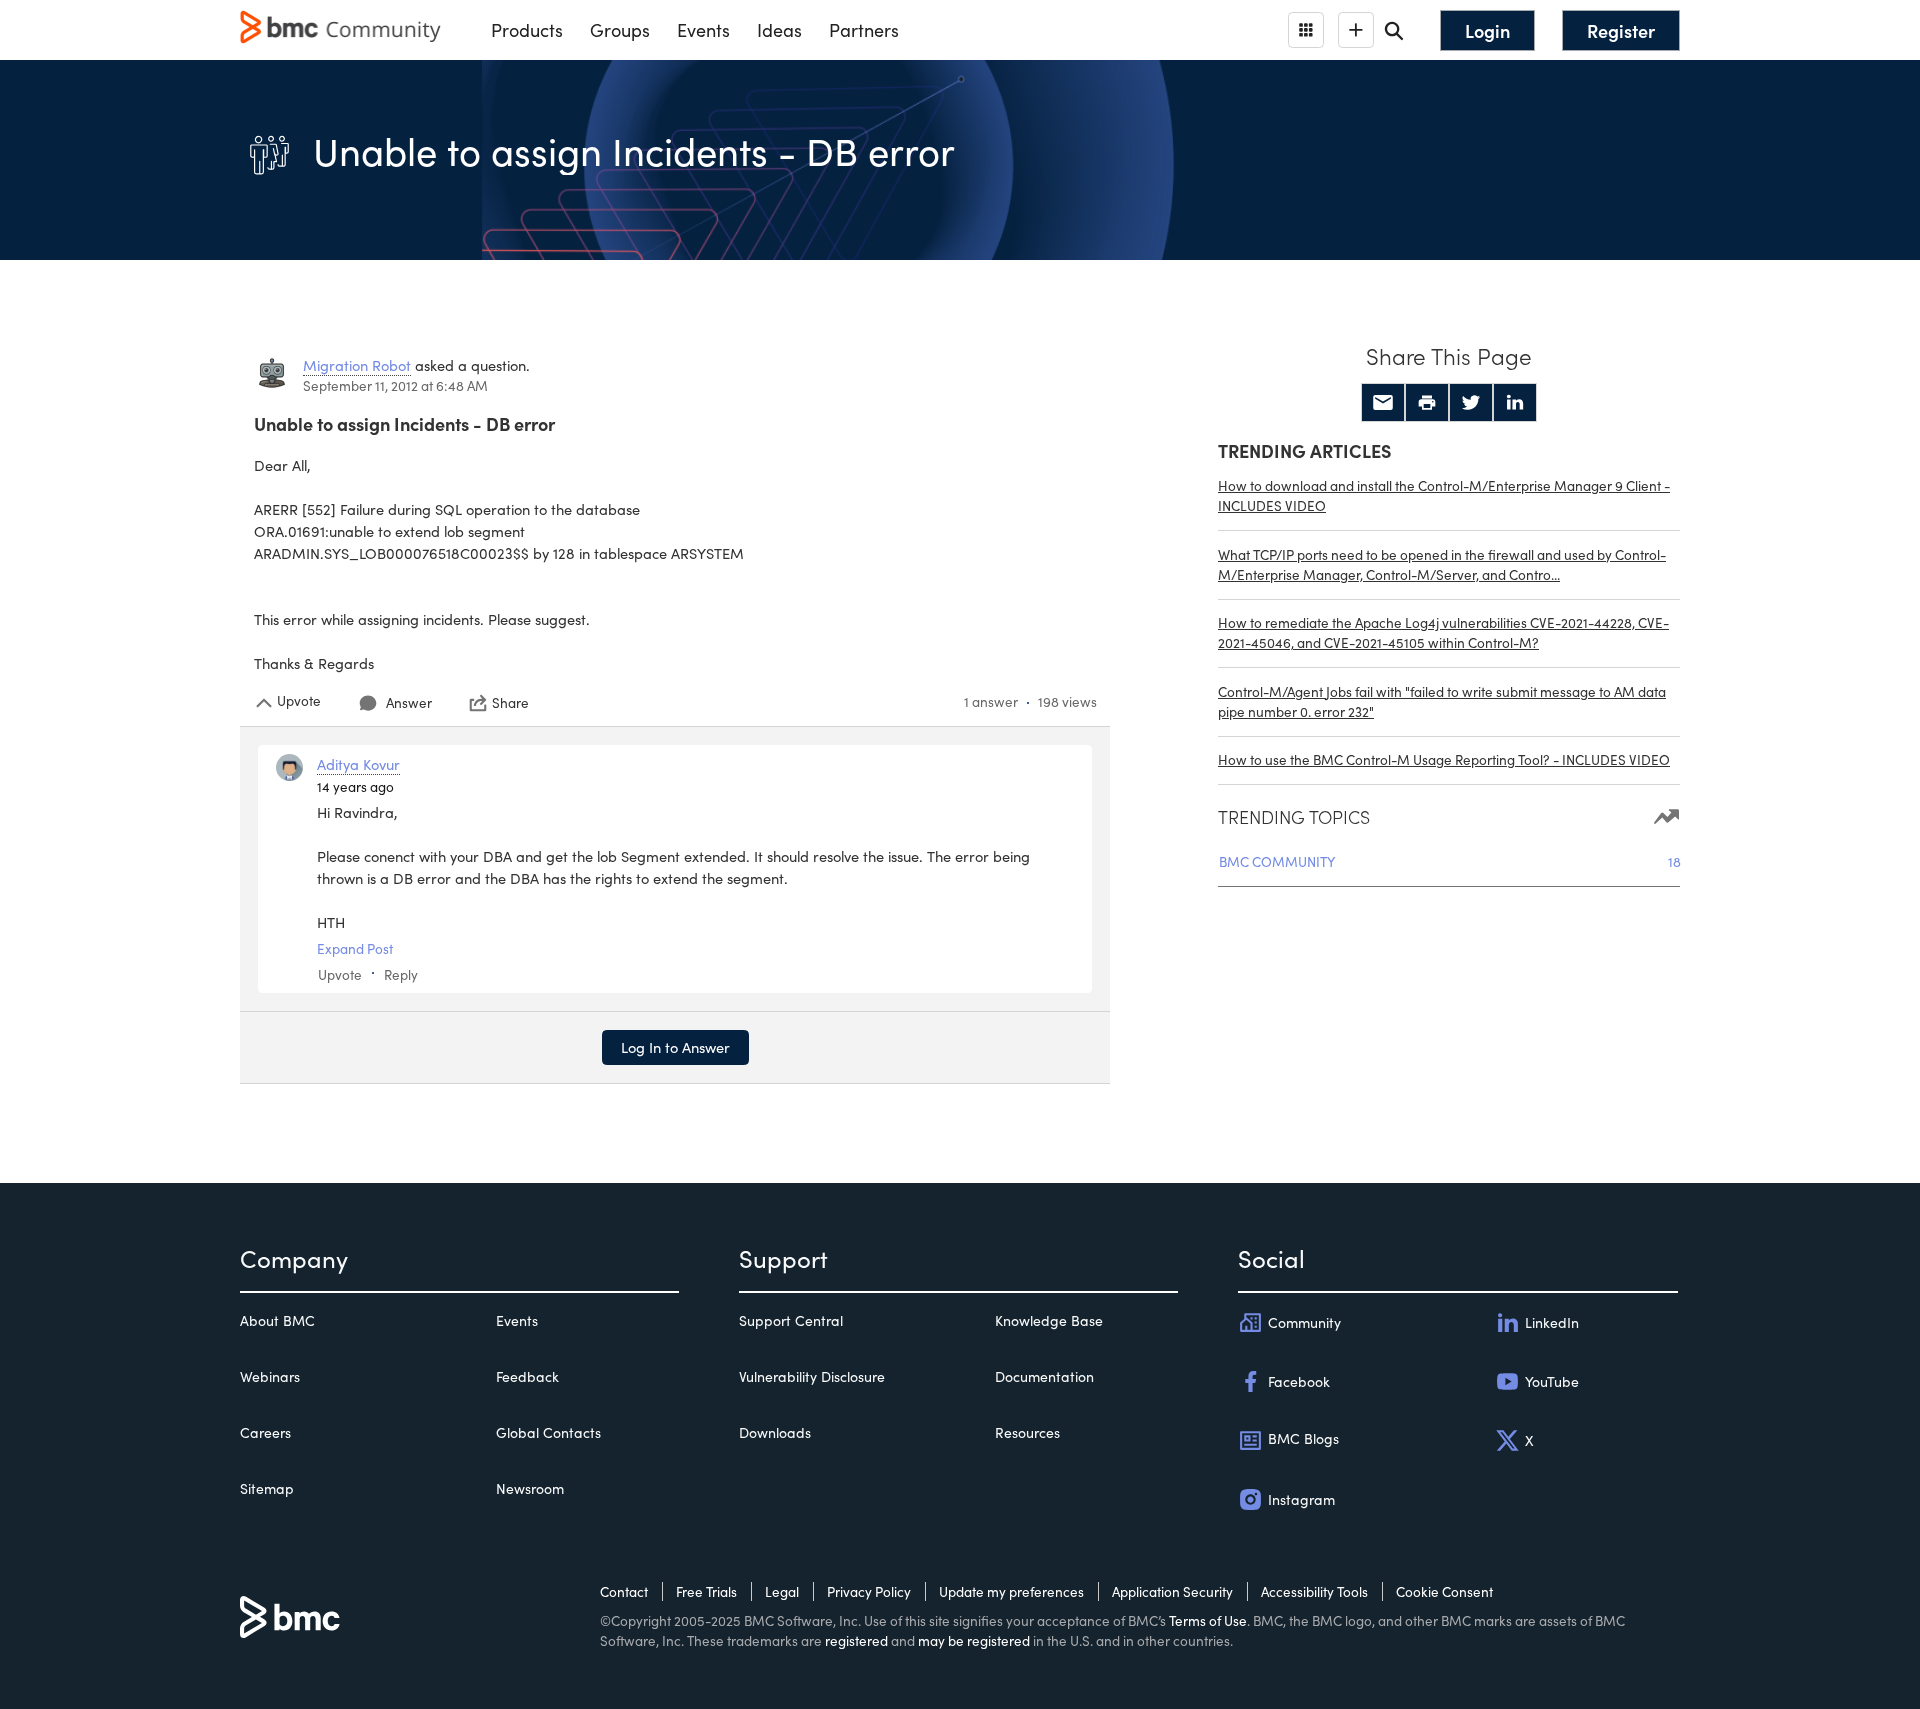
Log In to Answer (675, 1047)
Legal (782, 1591)
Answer (409, 702)
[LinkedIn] (1515, 403)
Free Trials (706, 1591)
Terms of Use (1208, 1620)
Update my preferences (1011, 1591)
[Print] (1427, 403)
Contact (624, 1591)
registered (856, 1640)
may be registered (974, 1640)
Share (510, 703)
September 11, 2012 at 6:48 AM (395, 385)
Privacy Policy (869, 1591)
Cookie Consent (1444, 1591)
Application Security (1172, 1591)
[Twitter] (1471, 403)
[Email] (1383, 403)
